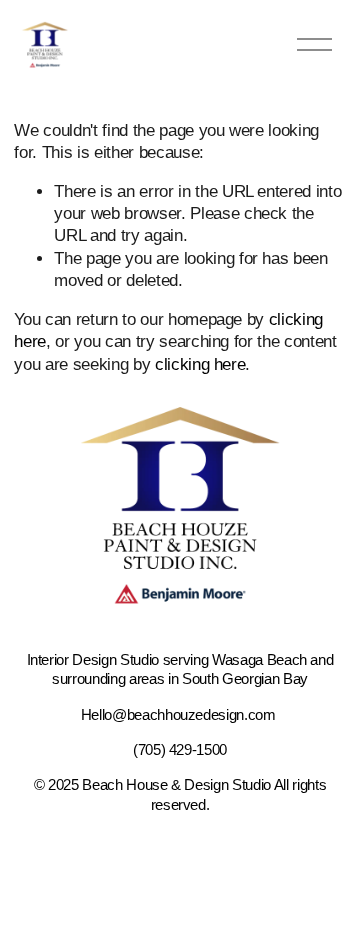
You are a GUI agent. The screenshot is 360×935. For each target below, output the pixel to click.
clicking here (200, 364)
